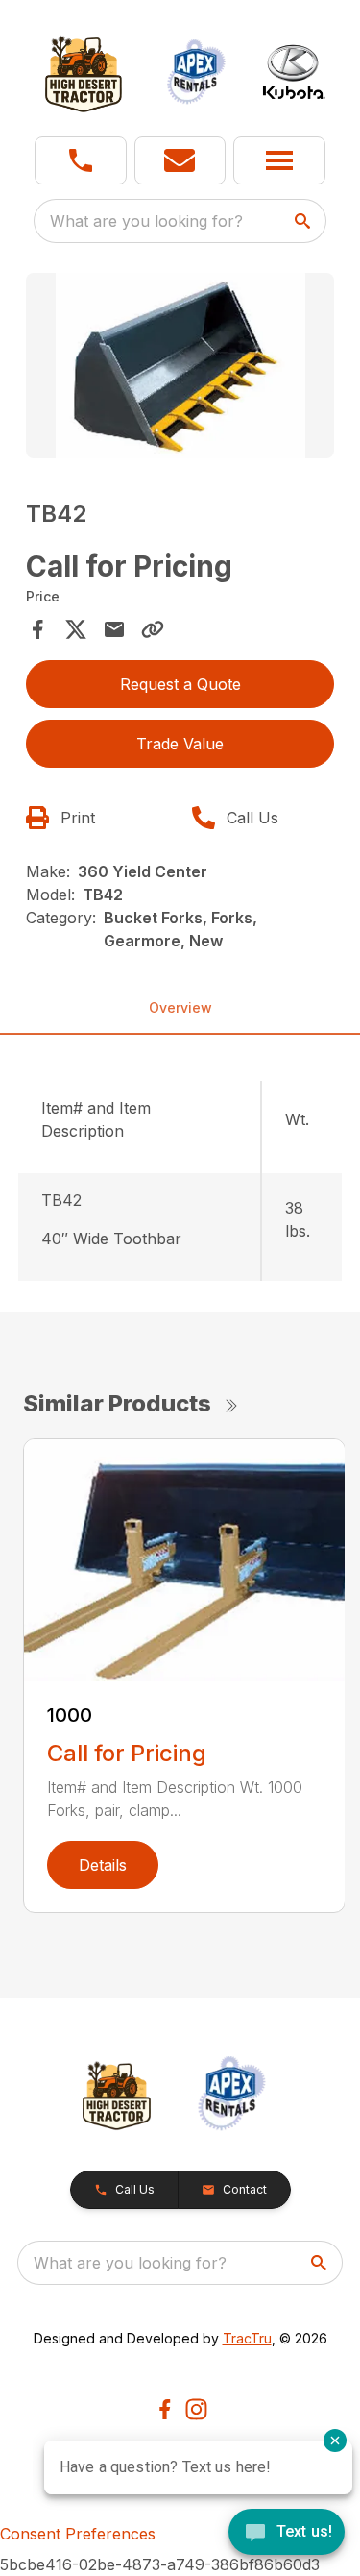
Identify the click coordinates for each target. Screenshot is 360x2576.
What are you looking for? (146, 221)
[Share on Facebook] (37, 629)
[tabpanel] (180, 368)
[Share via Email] (114, 629)
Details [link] (103, 1865)
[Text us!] (287, 2534)
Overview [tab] (180, 1007)
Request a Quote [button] (180, 684)
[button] (81, 160)
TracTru (247, 2338)
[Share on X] (76, 629)
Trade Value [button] (180, 744)
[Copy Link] (153, 629)
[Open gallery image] (180, 366)
